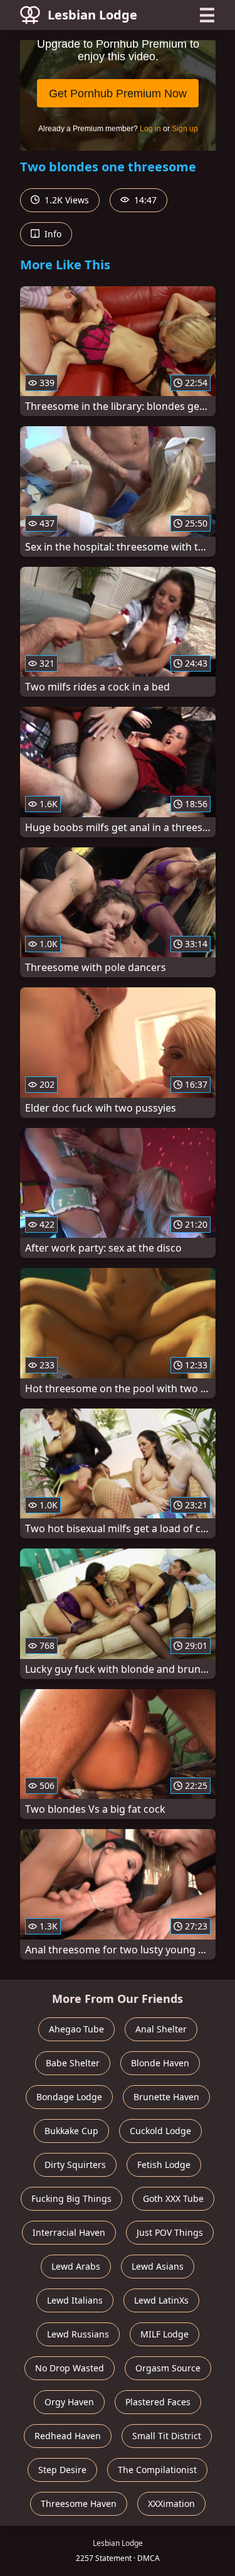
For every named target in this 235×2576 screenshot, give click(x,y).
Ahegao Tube (76, 2029)
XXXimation (171, 2504)
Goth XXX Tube (173, 2198)
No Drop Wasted (70, 2368)
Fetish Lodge (164, 2165)
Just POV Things (170, 2232)
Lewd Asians (158, 2266)
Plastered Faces (158, 2402)
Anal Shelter (161, 2029)
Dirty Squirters (75, 2165)
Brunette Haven (166, 2097)
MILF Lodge (164, 2334)
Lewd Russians (78, 2334)
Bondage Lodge (69, 2097)
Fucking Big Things (71, 2198)
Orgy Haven (69, 2402)
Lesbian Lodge (92, 15)
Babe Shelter (73, 2063)
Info (52, 234)
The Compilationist (157, 2470)
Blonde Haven (160, 2063)
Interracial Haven (69, 2232)
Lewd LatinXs (161, 2300)
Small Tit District (167, 2436)
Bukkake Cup (71, 2131)
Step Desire (62, 2470)
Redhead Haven (68, 2436)
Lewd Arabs (76, 2266)
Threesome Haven (79, 2504)
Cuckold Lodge (160, 2131)
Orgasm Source (168, 2368)
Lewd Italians (75, 2300)
